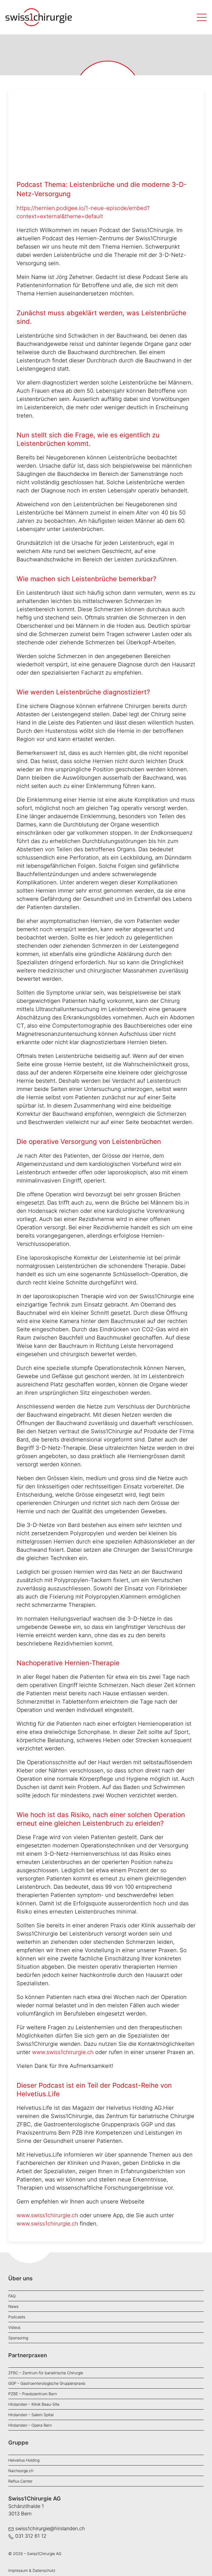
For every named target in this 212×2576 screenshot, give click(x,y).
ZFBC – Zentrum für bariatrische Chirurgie (46, 2373)
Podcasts (17, 2317)
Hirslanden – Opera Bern (30, 2425)
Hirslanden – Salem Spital (31, 2415)
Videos (14, 2327)
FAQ (12, 2296)
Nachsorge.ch (21, 2471)
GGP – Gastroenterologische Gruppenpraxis (47, 2383)
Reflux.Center (20, 2481)
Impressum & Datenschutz (32, 2570)
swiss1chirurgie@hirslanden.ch (50, 2528)
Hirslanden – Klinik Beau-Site (34, 2404)
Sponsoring (18, 2338)
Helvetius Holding (24, 2460)
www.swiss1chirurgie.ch (63, 2052)
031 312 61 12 (31, 2536)
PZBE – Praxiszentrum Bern (33, 2394)
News (13, 2306)
